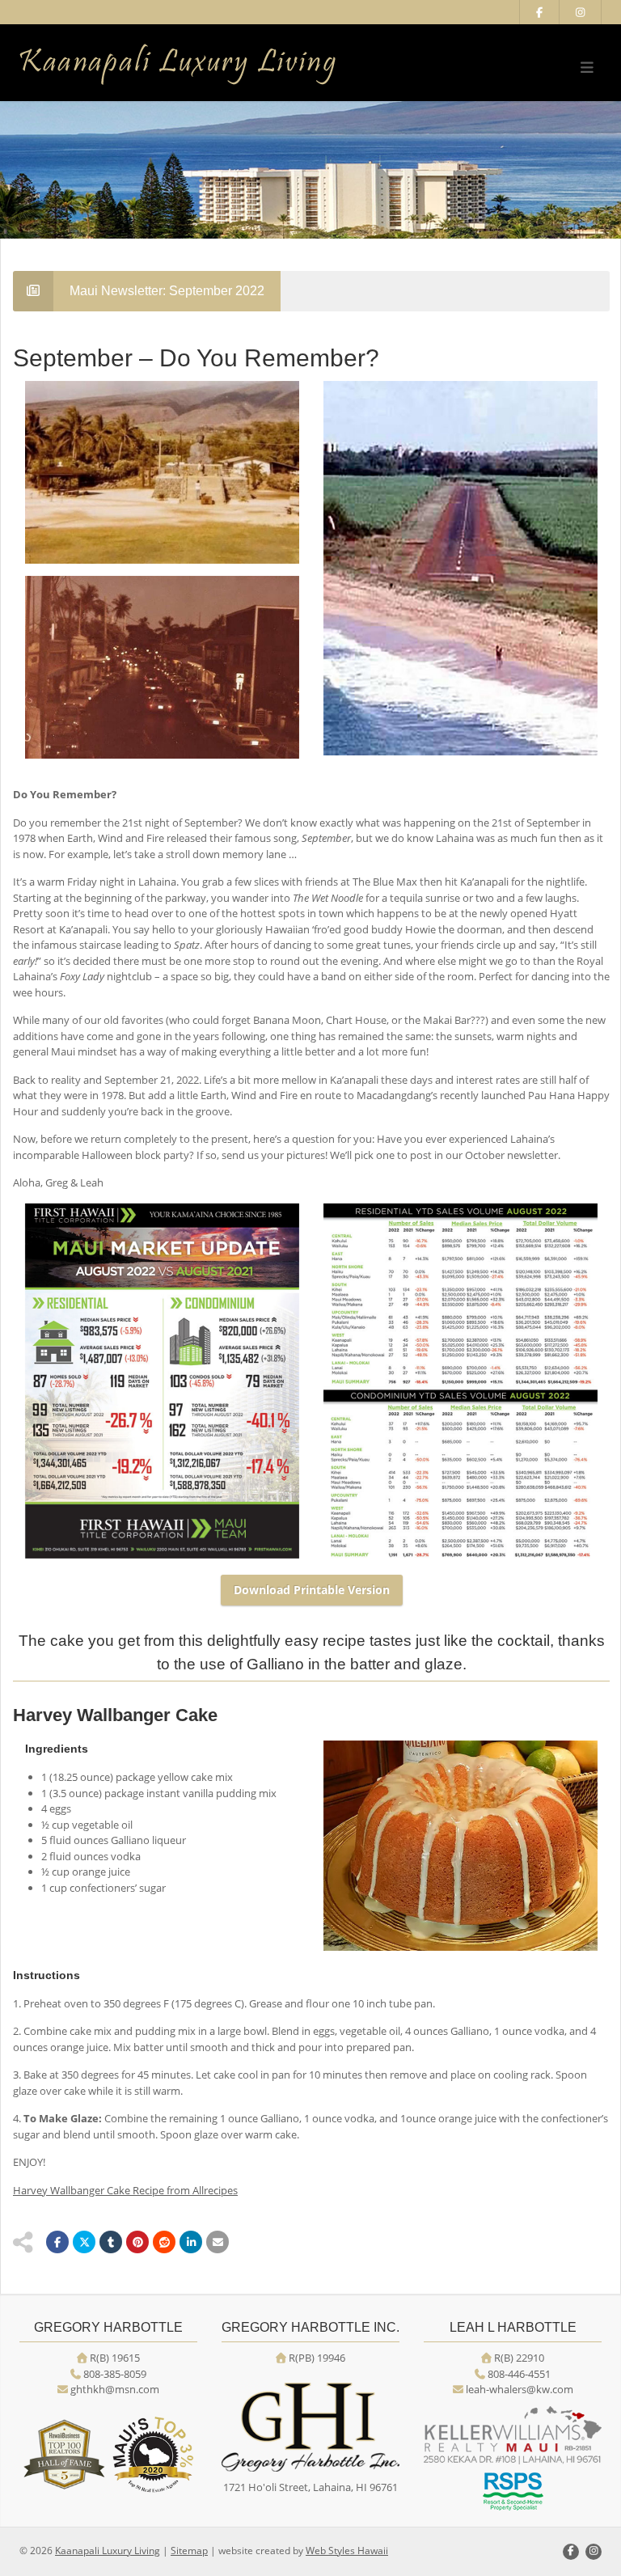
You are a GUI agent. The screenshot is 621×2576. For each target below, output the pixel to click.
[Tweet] (84, 2242)
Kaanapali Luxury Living (108, 2551)
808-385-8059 (115, 2374)
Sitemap (189, 2551)
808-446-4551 (519, 2374)
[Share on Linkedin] (191, 2242)
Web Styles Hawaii (347, 2551)
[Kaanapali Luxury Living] (209, 65)
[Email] (218, 2242)
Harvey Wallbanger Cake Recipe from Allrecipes (125, 2190)
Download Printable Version (312, 1590)
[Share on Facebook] (57, 2242)
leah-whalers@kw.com (520, 2389)
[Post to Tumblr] (111, 2242)
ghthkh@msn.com (115, 2389)
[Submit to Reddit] (164, 2242)
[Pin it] (137, 2242)
